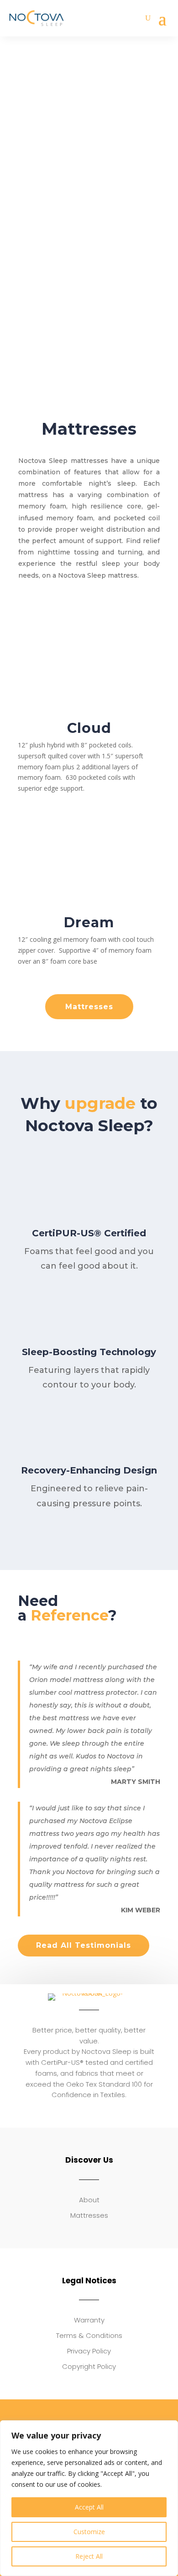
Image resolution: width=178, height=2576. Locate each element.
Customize (89, 2532)
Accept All (89, 2507)
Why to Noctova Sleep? (89, 1114)
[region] (89, 2498)
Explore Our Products (89, 204)
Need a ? (67, 1609)
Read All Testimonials (84, 1945)
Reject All (89, 2556)
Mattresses (89, 1007)
